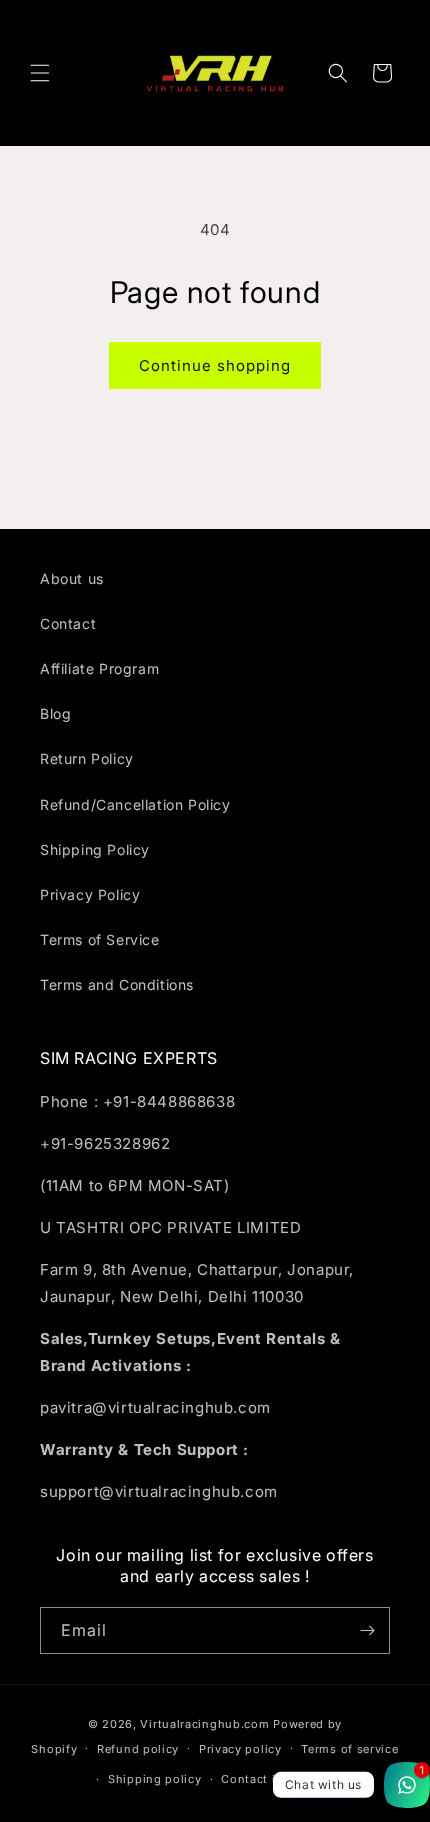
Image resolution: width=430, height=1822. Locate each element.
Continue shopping (215, 365)
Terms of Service (100, 939)
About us (72, 578)
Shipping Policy (95, 849)
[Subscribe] (367, 1630)
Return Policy (87, 758)
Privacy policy (240, 1749)
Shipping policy (155, 1779)
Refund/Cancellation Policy (135, 804)
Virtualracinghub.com (204, 1724)
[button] (40, 73)
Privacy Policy (90, 894)
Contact (68, 623)
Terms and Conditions (117, 984)
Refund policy (138, 1749)
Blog (55, 713)
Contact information (281, 1779)
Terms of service (349, 1749)
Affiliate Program (99, 668)
